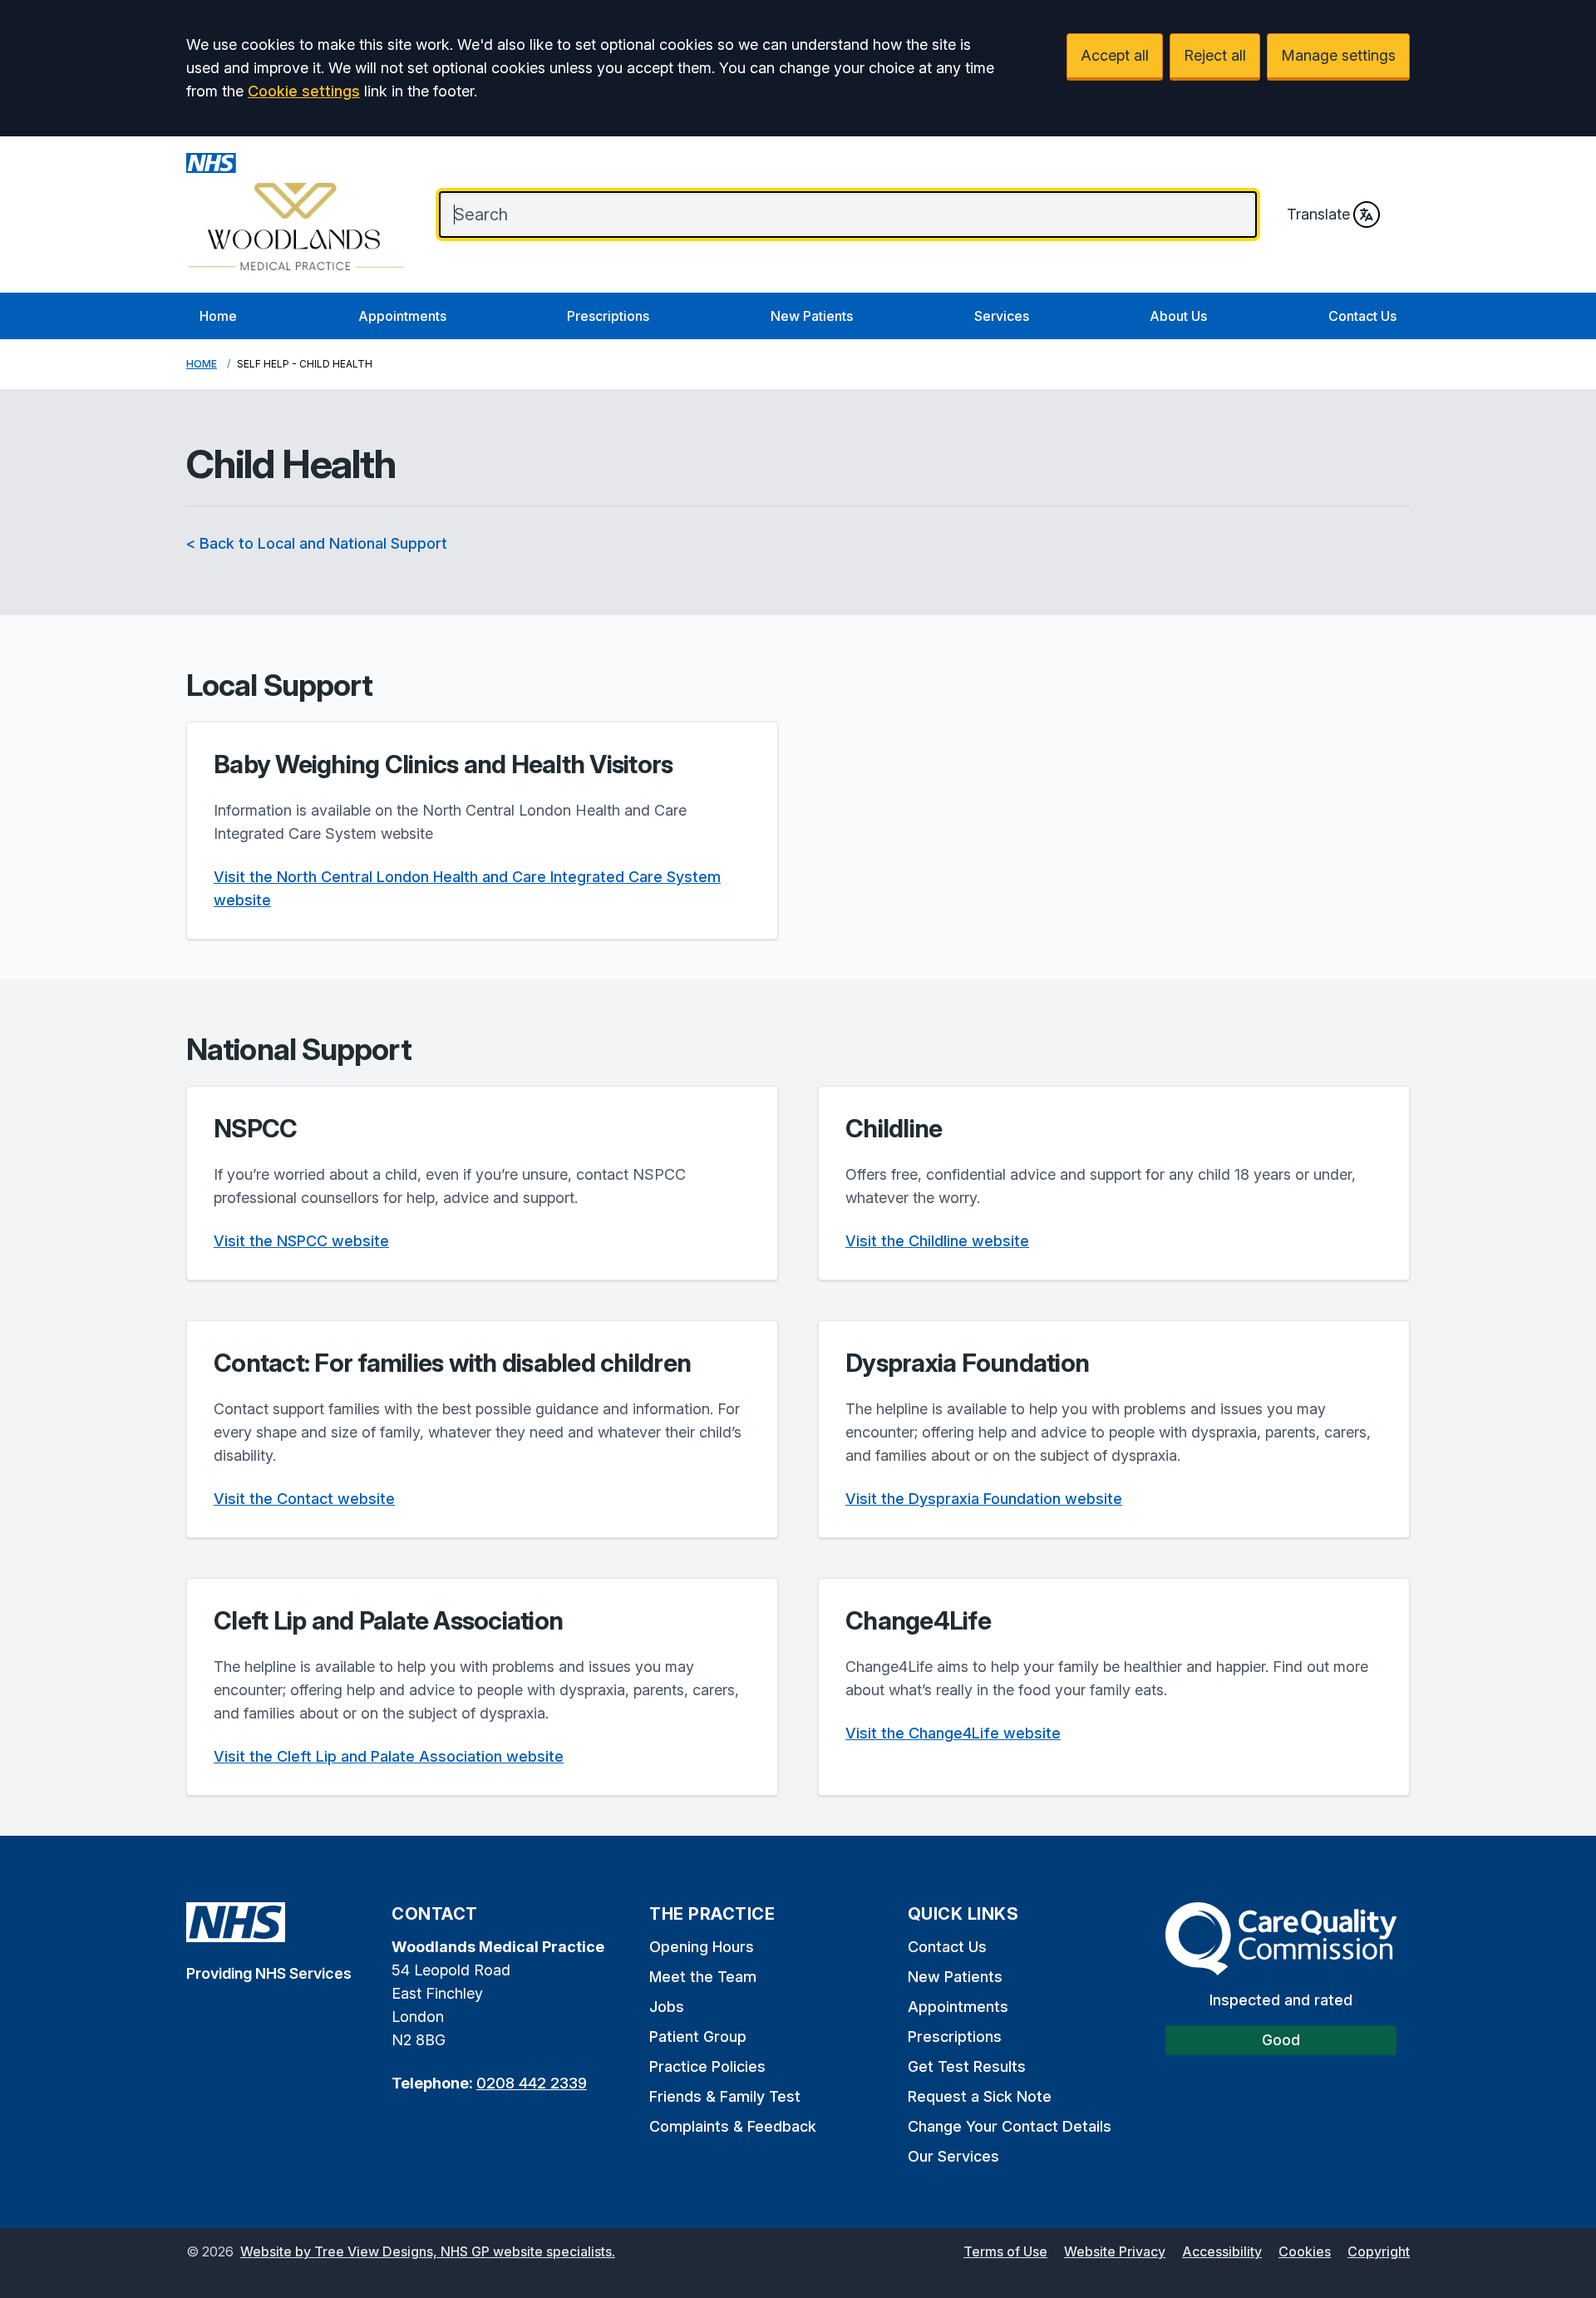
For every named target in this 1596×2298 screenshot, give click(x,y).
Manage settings (1338, 55)
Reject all (1215, 55)
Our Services (953, 2156)
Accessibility (1222, 2251)
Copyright (1379, 2251)
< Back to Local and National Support (317, 543)
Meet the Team (703, 1977)
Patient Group (698, 2037)
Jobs (667, 2007)
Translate (1318, 214)
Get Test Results (967, 2066)
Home (218, 316)
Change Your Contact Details (1010, 2126)
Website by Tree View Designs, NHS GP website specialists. (428, 2251)
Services (1002, 316)
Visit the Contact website (304, 1499)
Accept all (1115, 55)
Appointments (402, 316)
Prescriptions (608, 316)
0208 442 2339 (532, 2083)
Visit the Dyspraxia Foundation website (984, 1499)
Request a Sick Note (980, 2096)
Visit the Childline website (937, 1241)
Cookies (1305, 2251)
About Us (1178, 316)
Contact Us (1362, 316)
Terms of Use (1005, 2251)
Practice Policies (707, 2066)
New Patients (812, 316)
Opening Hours (702, 1947)
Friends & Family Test (725, 2096)
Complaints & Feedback (733, 2126)
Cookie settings (304, 91)
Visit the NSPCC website (301, 1241)
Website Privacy (1115, 2251)
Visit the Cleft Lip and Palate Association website (389, 1756)
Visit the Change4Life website (953, 1733)
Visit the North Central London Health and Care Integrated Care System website (467, 888)
